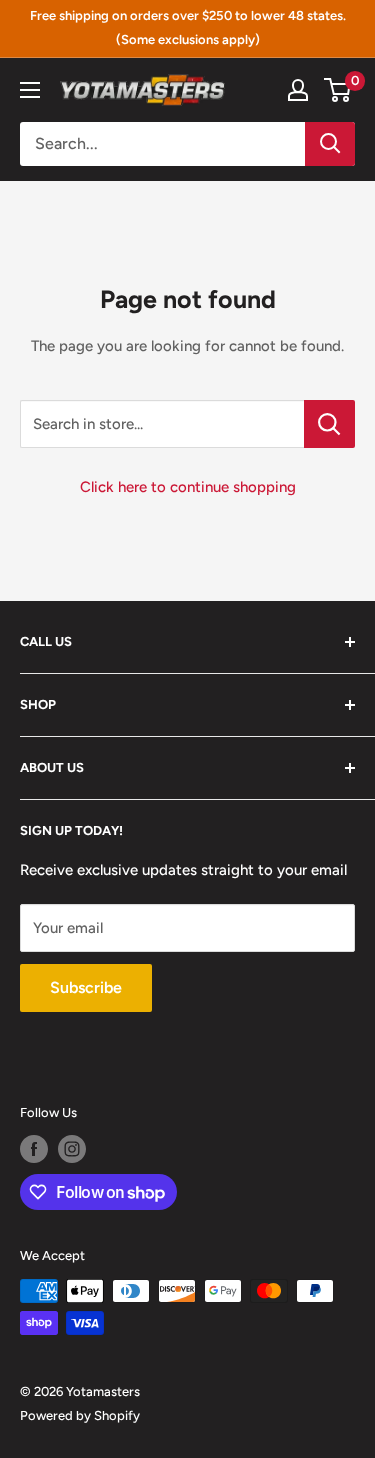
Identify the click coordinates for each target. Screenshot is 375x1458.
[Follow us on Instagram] (72, 1149)
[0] (338, 90)
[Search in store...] (329, 424)
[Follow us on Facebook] (34, 1149)
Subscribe (86, 987)
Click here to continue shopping (188, 487)
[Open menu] (30, 90)
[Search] (330, 144)
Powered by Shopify (80, 1415)
